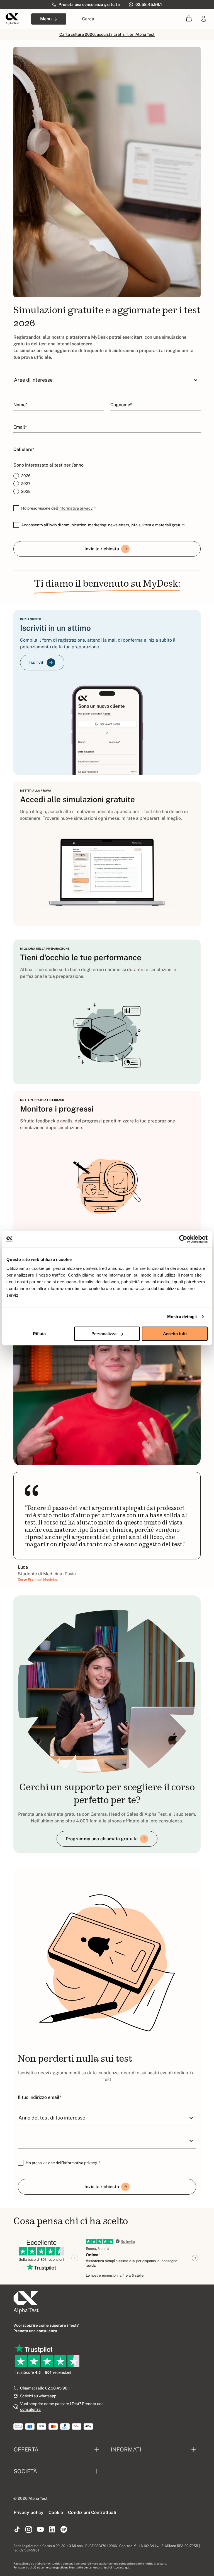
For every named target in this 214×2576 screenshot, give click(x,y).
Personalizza (104, 1334)
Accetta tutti (175, 1334)
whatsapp (48, 2396)
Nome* (20, 405)
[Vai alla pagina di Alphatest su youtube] (40, 2530)
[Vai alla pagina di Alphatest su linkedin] (52, 2530)
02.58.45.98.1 (58, 2388)
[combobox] (14, 380)
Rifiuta (39, 1334)
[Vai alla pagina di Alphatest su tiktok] (17, 2530)
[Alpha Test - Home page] (12, 19)
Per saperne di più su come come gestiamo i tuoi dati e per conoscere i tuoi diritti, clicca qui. (71, 2567)
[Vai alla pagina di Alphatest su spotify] (64, 2530)
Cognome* (121, 405)
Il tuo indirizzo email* (39, 2097)
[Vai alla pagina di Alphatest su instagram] (29, 2530)
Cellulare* (24, 449)
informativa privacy (76, 508)
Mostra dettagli (182, 1317)
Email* (20, 427)
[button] (189, 19)
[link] (204, 19)
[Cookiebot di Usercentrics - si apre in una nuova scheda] (183, 1239)
